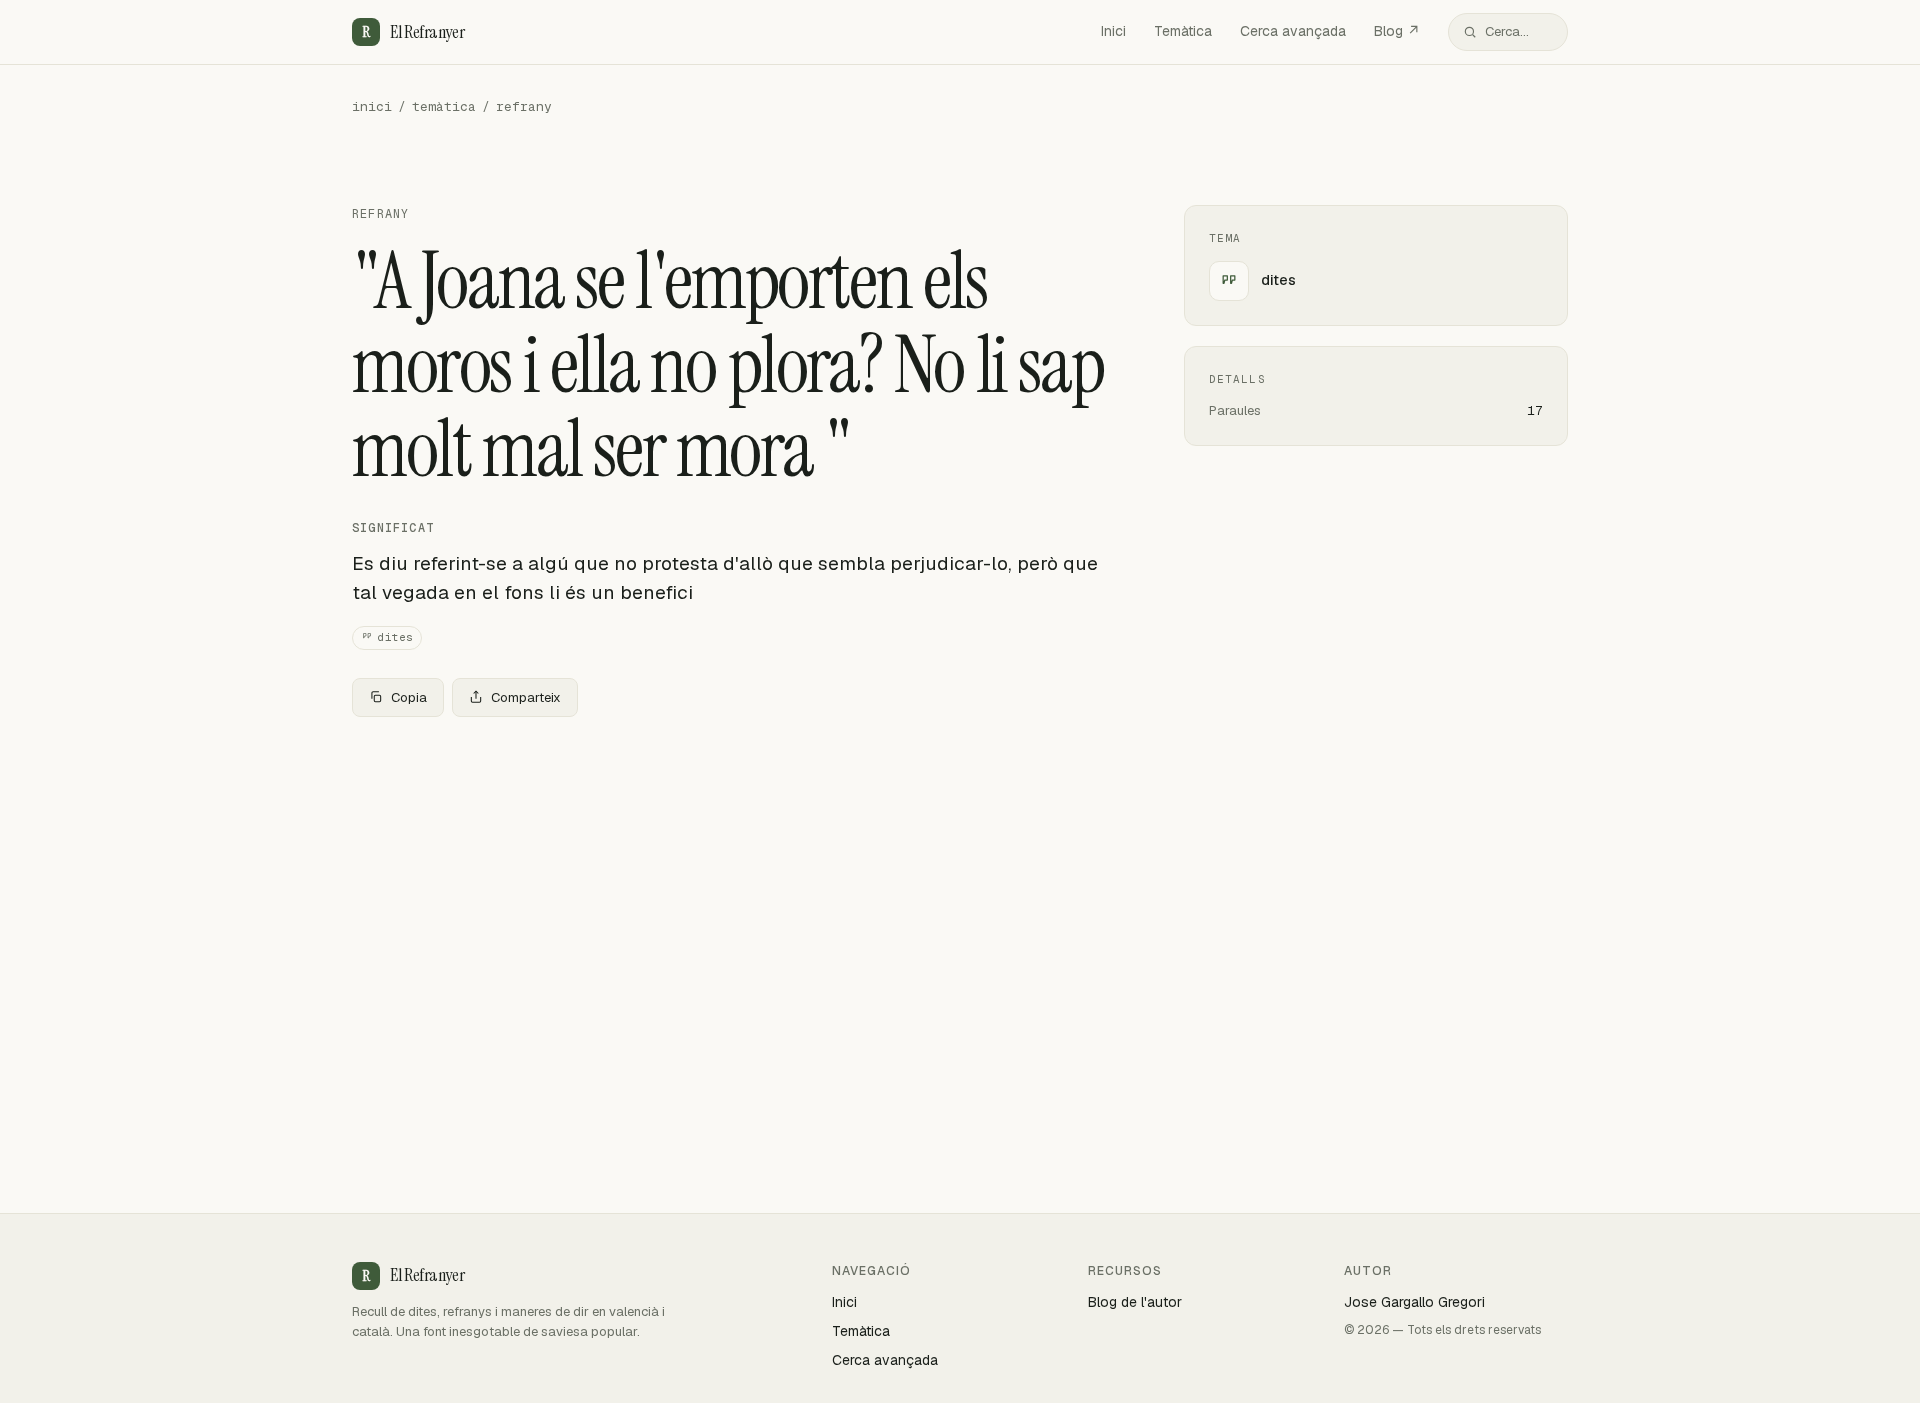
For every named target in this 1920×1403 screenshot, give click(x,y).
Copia (409, 697)
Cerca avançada (1293, 31)
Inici (1113, 31)
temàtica (444, 106)
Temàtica (1183, 31)
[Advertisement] (736, 881)
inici (372, 106)
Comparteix (526, 697)
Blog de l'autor (1135, 1302)
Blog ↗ (1397, 31)
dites (395, 637)
